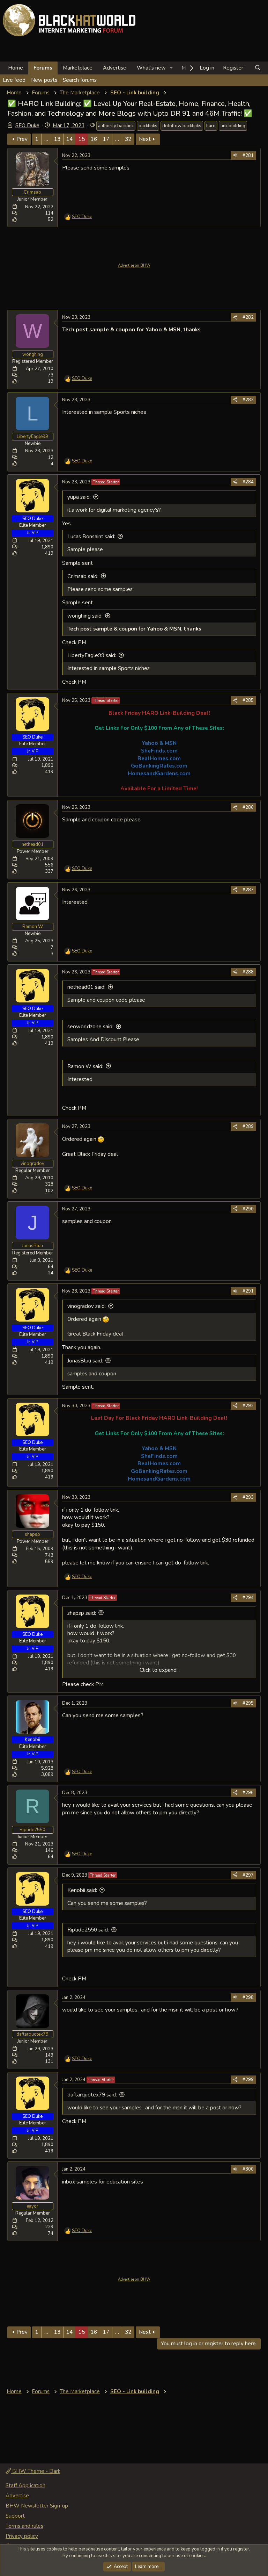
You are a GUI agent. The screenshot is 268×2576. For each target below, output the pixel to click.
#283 (248, 400)
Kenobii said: (82, 1890)
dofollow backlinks (182, 126)
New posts (44, 80)
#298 (248, 1998)
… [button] (46, 139)
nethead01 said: (86, 987)
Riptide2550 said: (88, 1930)
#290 (248, 1209)
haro (211, 126)
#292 (248, 1406)
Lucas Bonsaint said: (91, 537)
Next (145, 139)
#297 (248, 1875)
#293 (248, 1497)
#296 (248, 1793)
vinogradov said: (87, 1306)
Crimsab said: (83, 576)
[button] (171, 68)
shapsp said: (82, 1613)
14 (69, 139)
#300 (248, 2169)
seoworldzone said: (90, 1027)
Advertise (115, 68)
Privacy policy (22, 2536)
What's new (151, 68)
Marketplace (78, 68)
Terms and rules (24, 2526)
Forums (43, 68)
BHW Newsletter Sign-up (37, 2506)
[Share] (235, 156)
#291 (248, 1291)
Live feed (14, 80)
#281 (248, 156)
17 (106, 139)
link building (233, 126)
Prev (22, 139)
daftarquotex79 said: (92, 2095)
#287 (248, 890)
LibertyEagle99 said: (92, 655)
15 (82, 139)
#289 (248, 1127)
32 (128, 139)
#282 (248, 317)
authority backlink (116, 126)
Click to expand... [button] (160, 1670)
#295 (248, 1703)
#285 (248, 700)
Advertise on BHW (134, 265)
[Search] (258, 68)
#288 (248, 972)
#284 (248, 482)
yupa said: (79, 497)
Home (16, 68)
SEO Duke (27, 125)
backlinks (148, 126)
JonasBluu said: (85, 1361)
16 (94, 139)
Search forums (80, 80)
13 (57, 139)
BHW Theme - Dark (36, 2471)
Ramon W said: (85, 1066)
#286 (248, 807)
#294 (248, 1598)
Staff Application (25, 2485)
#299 (248, 2080)
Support (15, 2516)
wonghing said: (85, 616)
